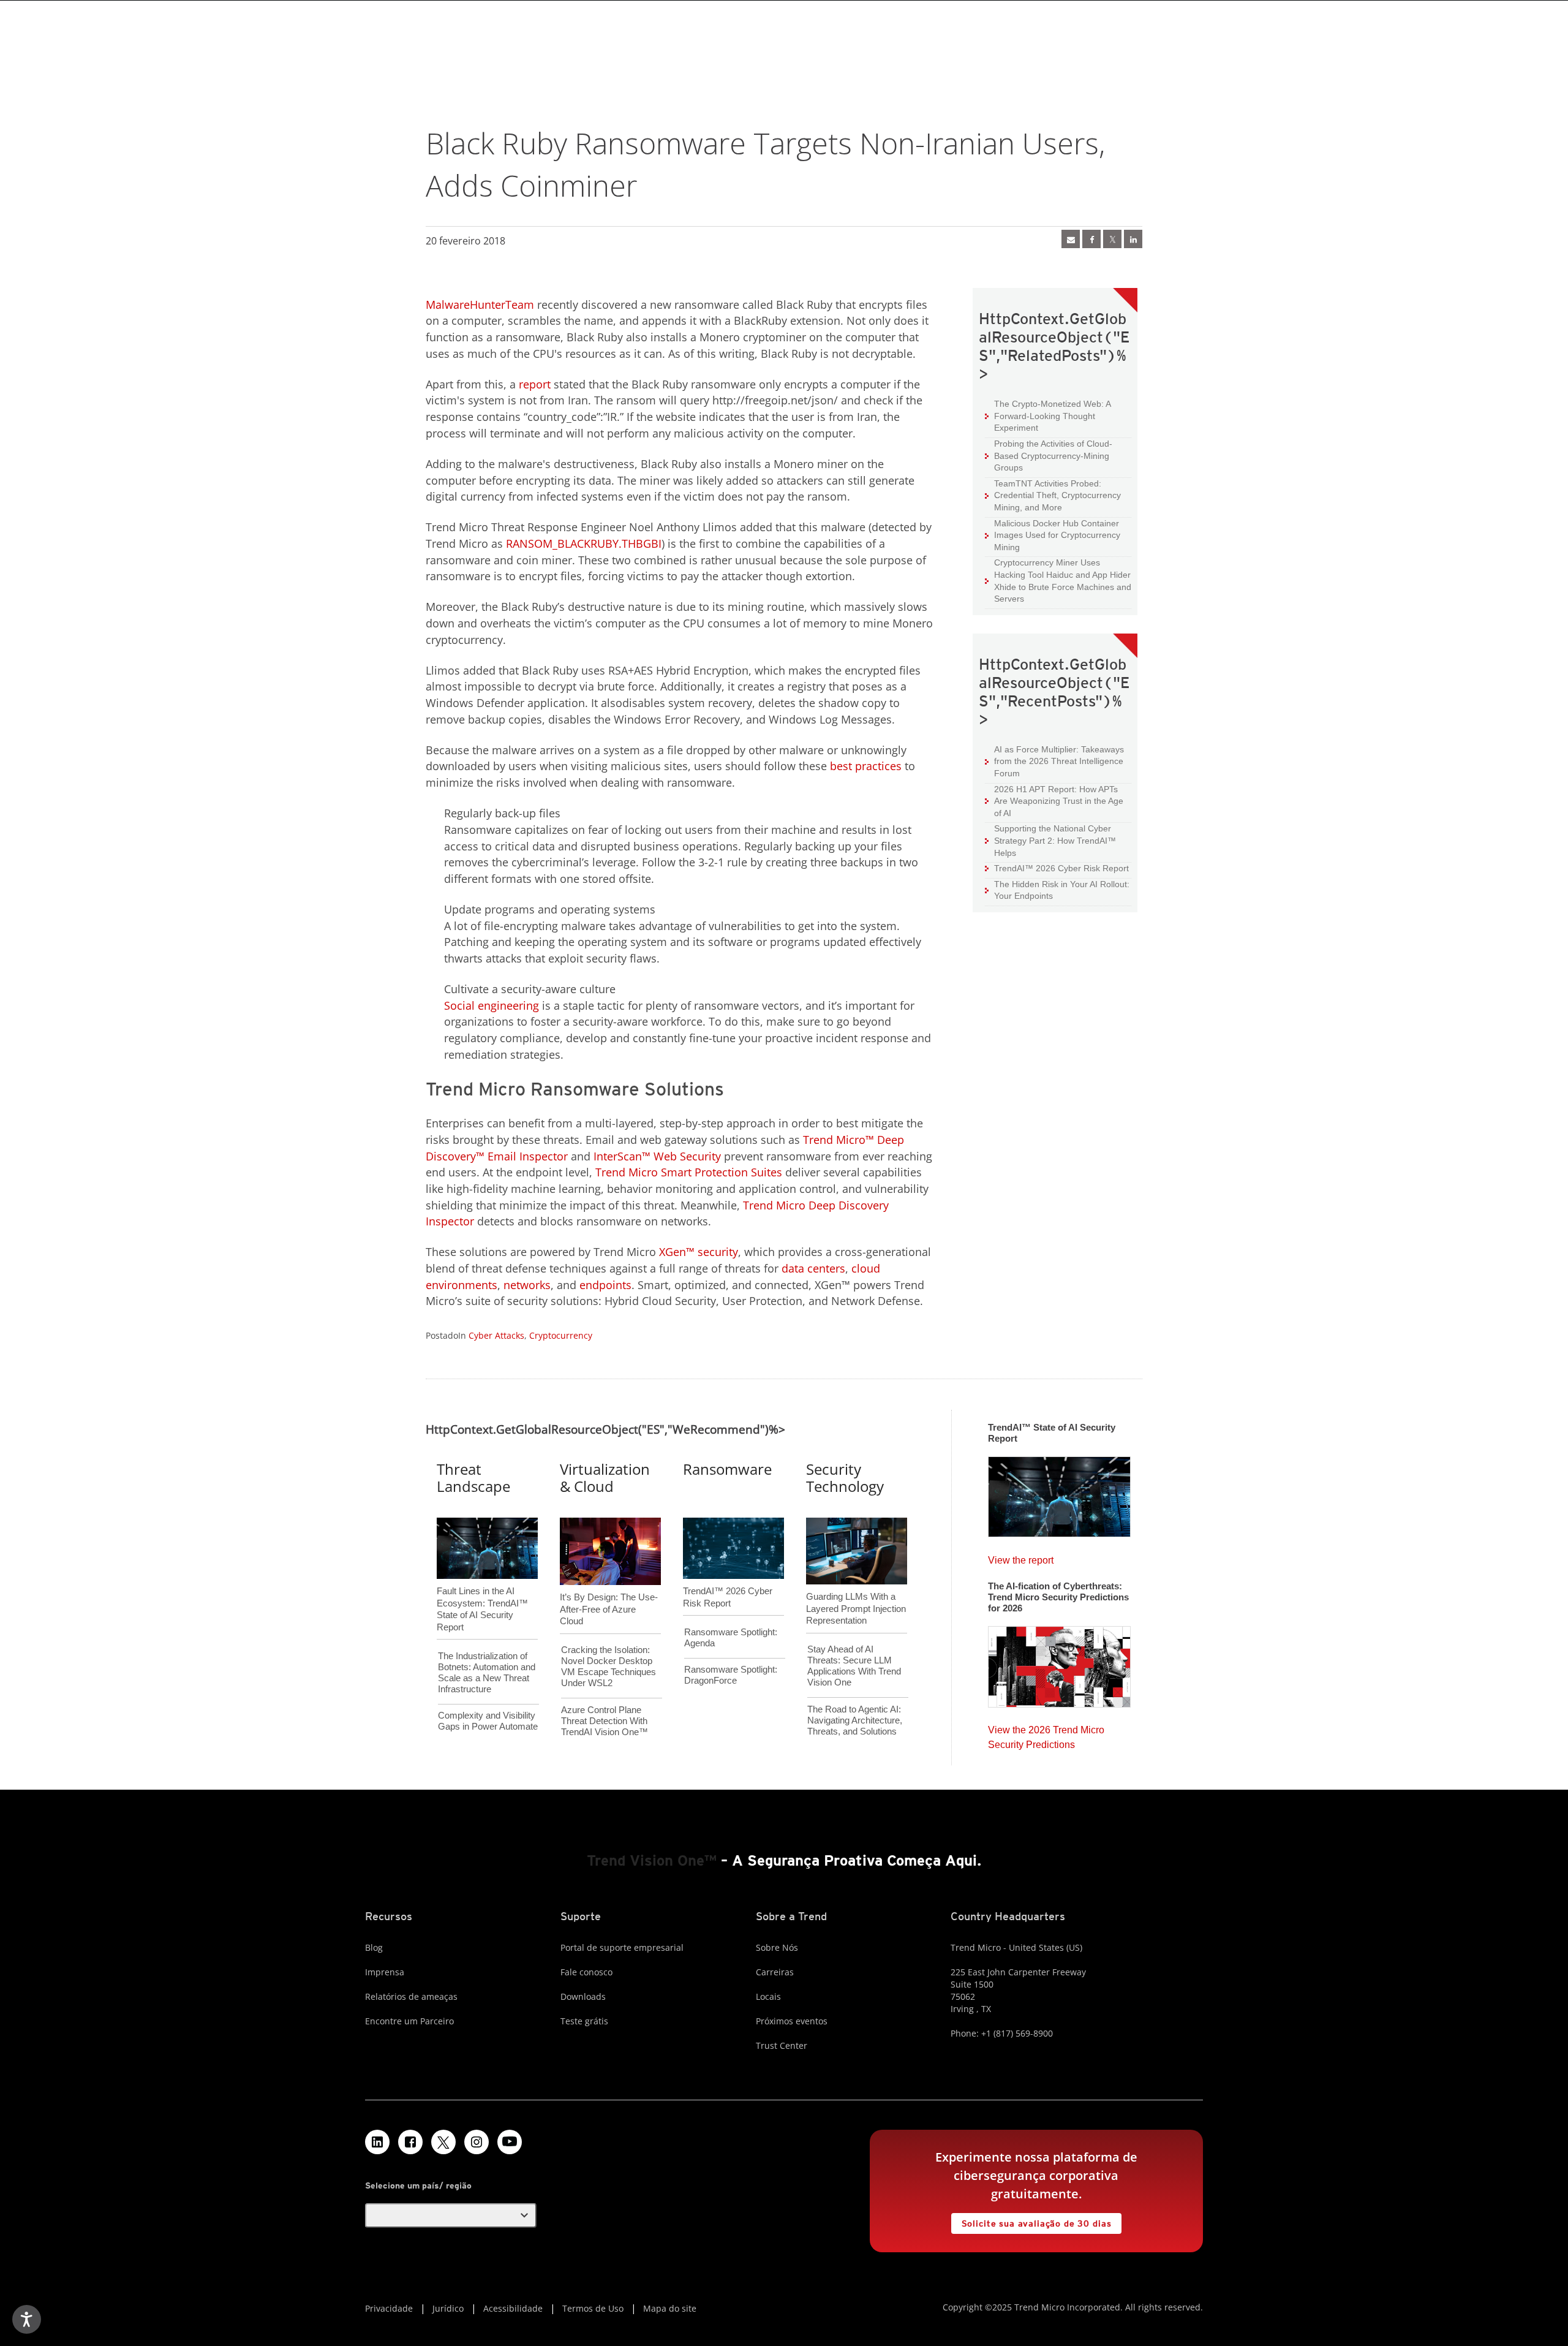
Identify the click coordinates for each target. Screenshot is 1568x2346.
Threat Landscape (473, 1478)
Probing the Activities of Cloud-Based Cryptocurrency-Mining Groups (1049, 455)
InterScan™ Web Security (657, 1156)
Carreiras (775, 1972)
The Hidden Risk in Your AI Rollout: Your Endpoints (1057, 890)
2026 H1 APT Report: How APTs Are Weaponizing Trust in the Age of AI (1054, 801)
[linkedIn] (1133, 239)
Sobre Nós (777, 1947)
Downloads (583, 1996)
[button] (451, 2215)
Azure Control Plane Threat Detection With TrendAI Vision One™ (605, 1721)
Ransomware (727, 1469)
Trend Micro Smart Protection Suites (689, 1172)
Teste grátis (584, 2021)
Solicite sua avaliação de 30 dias (1031, 2221)
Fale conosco (586, 1972)
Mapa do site (670, 2308)
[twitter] (1112, 239)
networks (527, 1285)
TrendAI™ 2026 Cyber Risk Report (1061, 868)
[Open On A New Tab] (443, 2142)
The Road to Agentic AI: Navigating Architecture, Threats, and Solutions (855, 1720)
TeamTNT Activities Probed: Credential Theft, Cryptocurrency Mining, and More (1053, 495)
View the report (1021, 1557)
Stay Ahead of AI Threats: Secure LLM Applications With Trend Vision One (854, 1666)
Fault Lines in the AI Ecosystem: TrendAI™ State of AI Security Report (482, 1589)
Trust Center (782, 2045)
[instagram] (477, 2142)
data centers (813, 1268)
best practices (866, 766)
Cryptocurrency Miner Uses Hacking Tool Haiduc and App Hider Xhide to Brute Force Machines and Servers (1058, 580)
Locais (768, 1996)
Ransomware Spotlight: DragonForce (731, 1675)
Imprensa (385, 1972)
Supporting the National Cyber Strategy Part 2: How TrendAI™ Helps (1050, 840)
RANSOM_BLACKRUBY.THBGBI (584, 543)
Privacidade (389, 2308)
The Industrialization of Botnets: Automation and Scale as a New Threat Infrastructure (487, 1672)
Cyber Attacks (496, 1335)
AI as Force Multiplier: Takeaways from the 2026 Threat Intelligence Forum (1054, 761)
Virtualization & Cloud (605, 1478)
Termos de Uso (593, 2308)
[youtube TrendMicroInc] (510, 2142)
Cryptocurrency (561, 1335)
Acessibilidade (513, 2308)
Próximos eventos (792, 2021)
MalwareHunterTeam (480, 305)
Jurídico (448, 2308)
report (535, 384)
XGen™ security (699, 1252)
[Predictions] (1059, 1663)
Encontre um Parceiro (409, 2021)
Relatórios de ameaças (411, 1996)
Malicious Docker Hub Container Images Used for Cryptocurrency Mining (1053, 535)
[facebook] (1091, 239)
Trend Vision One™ (652, 1860)
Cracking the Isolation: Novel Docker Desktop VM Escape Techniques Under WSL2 (609, 1666)
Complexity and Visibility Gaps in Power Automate (488, 1721)
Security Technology (845, 1478)
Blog (374, 1947)
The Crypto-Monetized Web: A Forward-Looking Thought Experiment (1048, 415)
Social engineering (492, 1005)
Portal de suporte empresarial (622, 1947)
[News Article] (1071, 239)
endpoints (605, 1285)
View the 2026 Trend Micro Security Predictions (1046, 1734)
